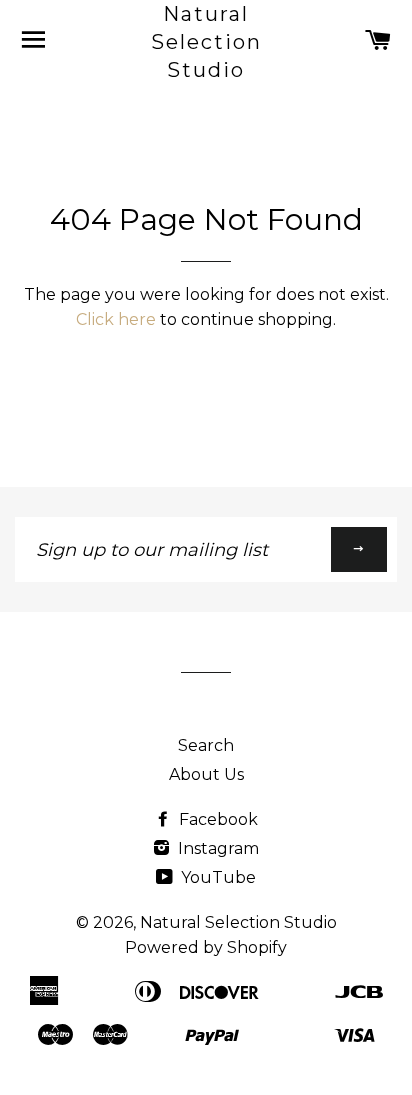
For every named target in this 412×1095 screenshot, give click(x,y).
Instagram (216, 848)
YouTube (216, 877)
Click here (116, 319)
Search (206, 745)
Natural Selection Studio (206, 42)
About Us (206, 774)
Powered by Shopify (206, 947)
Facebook (216, 819)
